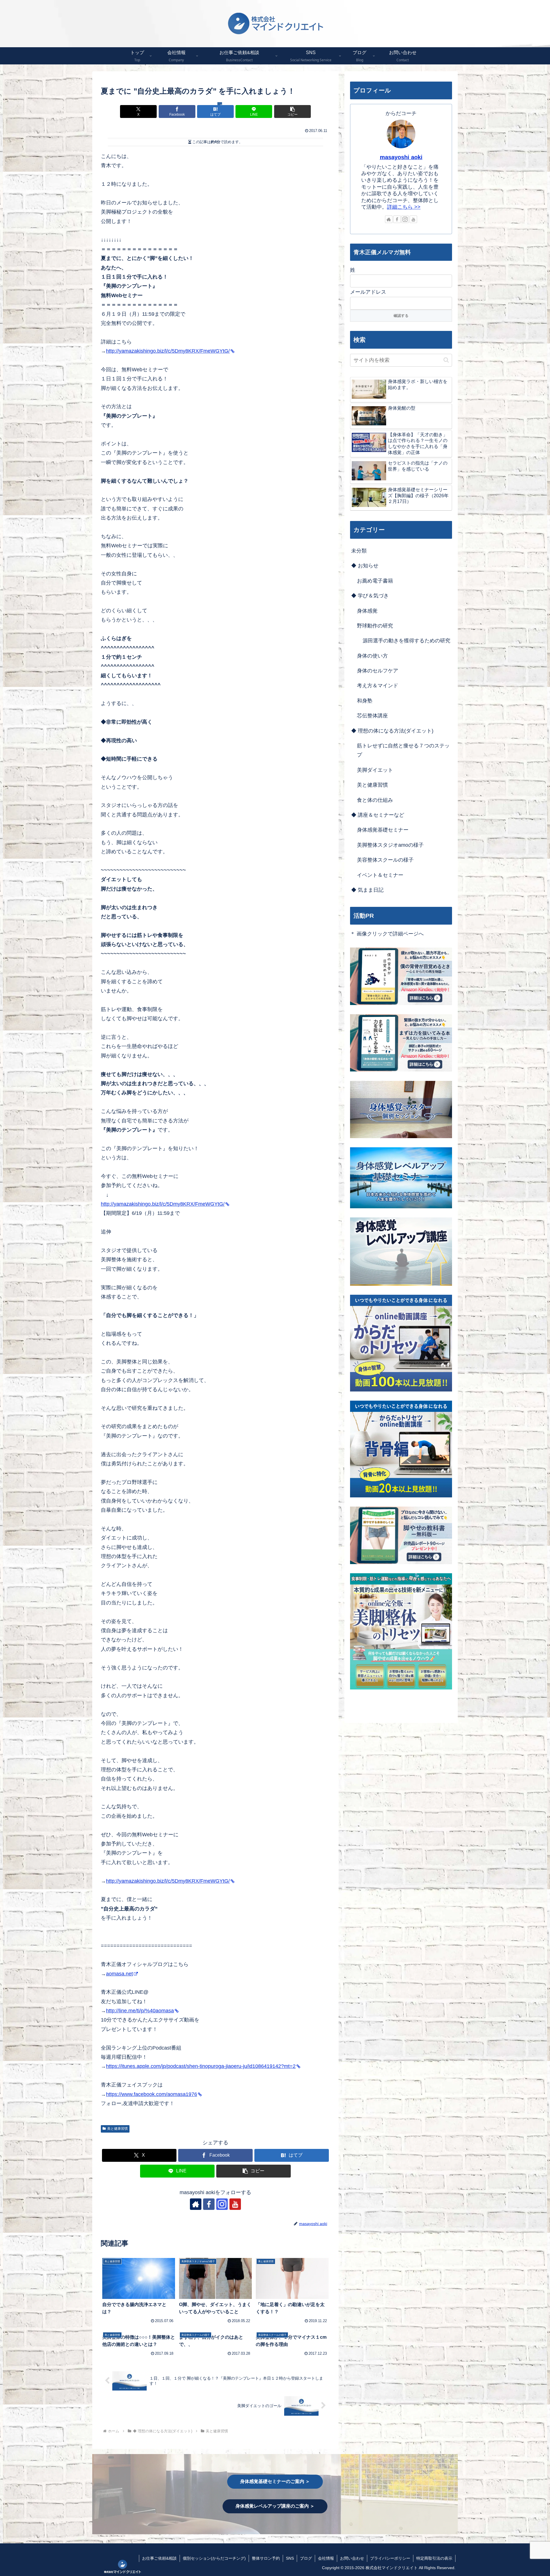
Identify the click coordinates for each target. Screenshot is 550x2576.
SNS (290, 2558)
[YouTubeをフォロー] (235, 2204)
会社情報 (326, 2558)
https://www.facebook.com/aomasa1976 (152, 2094)
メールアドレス (368, 292)
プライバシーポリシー (390, 2558)
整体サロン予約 (266, 2558)
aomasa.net (119, 1974)
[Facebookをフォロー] (209, 2204)
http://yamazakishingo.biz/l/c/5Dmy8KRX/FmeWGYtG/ (168, 351)
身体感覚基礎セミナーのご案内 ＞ (275, 2481)
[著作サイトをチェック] (196, 2204)
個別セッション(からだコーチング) (214, 2558)
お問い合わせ (352, 2558)
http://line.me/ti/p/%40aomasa (140, 2011)
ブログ (306, 2558)
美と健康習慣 (117, 2129)
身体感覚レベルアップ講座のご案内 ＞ (275, 2506)
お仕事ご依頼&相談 (159, 2558)
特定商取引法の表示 (434, 2558)
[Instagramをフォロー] (222, 2204)
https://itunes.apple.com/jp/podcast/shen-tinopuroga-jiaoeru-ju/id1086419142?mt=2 (201, 2066)
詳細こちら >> (404, 207)
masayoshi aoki (401, 157)
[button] (292, 111)
